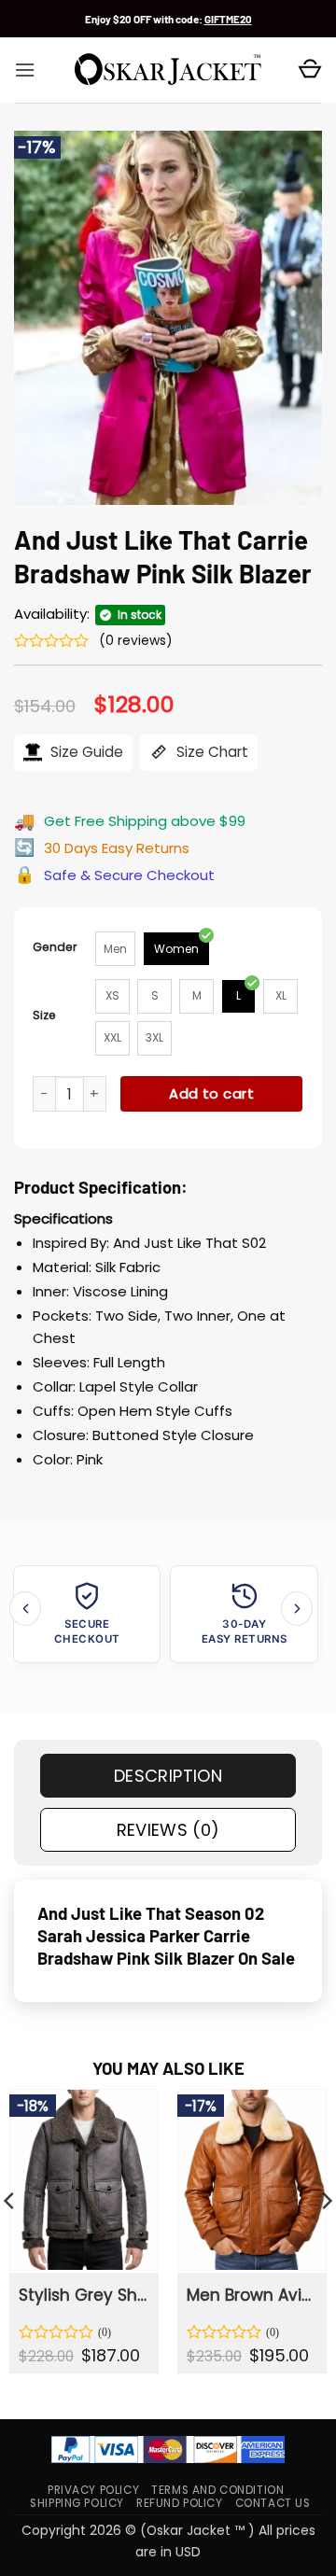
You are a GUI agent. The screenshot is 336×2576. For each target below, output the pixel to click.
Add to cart (211, 1093)
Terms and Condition (217, 2490)
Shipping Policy (77, 2503)
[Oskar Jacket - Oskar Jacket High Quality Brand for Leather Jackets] (168, 70)
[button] (25, 70)
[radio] (115, 949)
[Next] (297, 1609)
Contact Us (273, 2503)
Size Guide (85, 752)
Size (44, 1015)
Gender (55, 947)
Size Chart (210, 752)
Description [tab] (168, 1776)
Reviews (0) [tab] (168, 1830)
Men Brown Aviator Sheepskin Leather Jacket (251, 2295)
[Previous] (25, 1609)
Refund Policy (180, 2503)
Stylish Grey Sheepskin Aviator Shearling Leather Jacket (83, 2295)
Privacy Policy (93, 2490)
